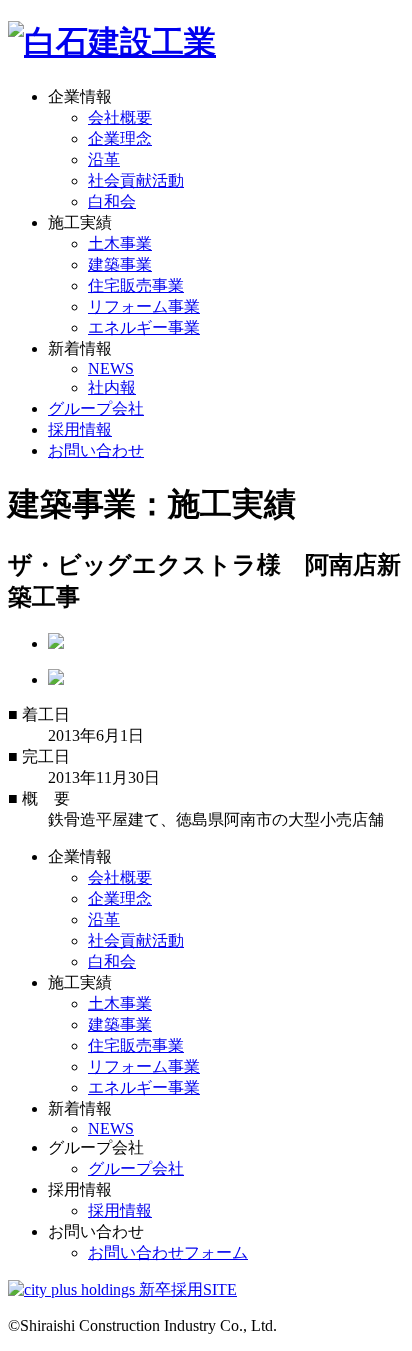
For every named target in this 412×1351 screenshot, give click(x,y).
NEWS (111, 368)
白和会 (112, 201)
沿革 (104, 159)
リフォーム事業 (144, 306)
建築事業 (120, 264)
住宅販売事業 (136, 285)
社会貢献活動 (136, 180)
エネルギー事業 (144, 327)
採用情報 (80, 429)
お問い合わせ (96, 450)
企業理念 (120, 138)
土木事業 (120, 243)
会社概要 (120, 117)
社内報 (112, 387)
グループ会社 (96, 408)
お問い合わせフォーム (168, 1252)
